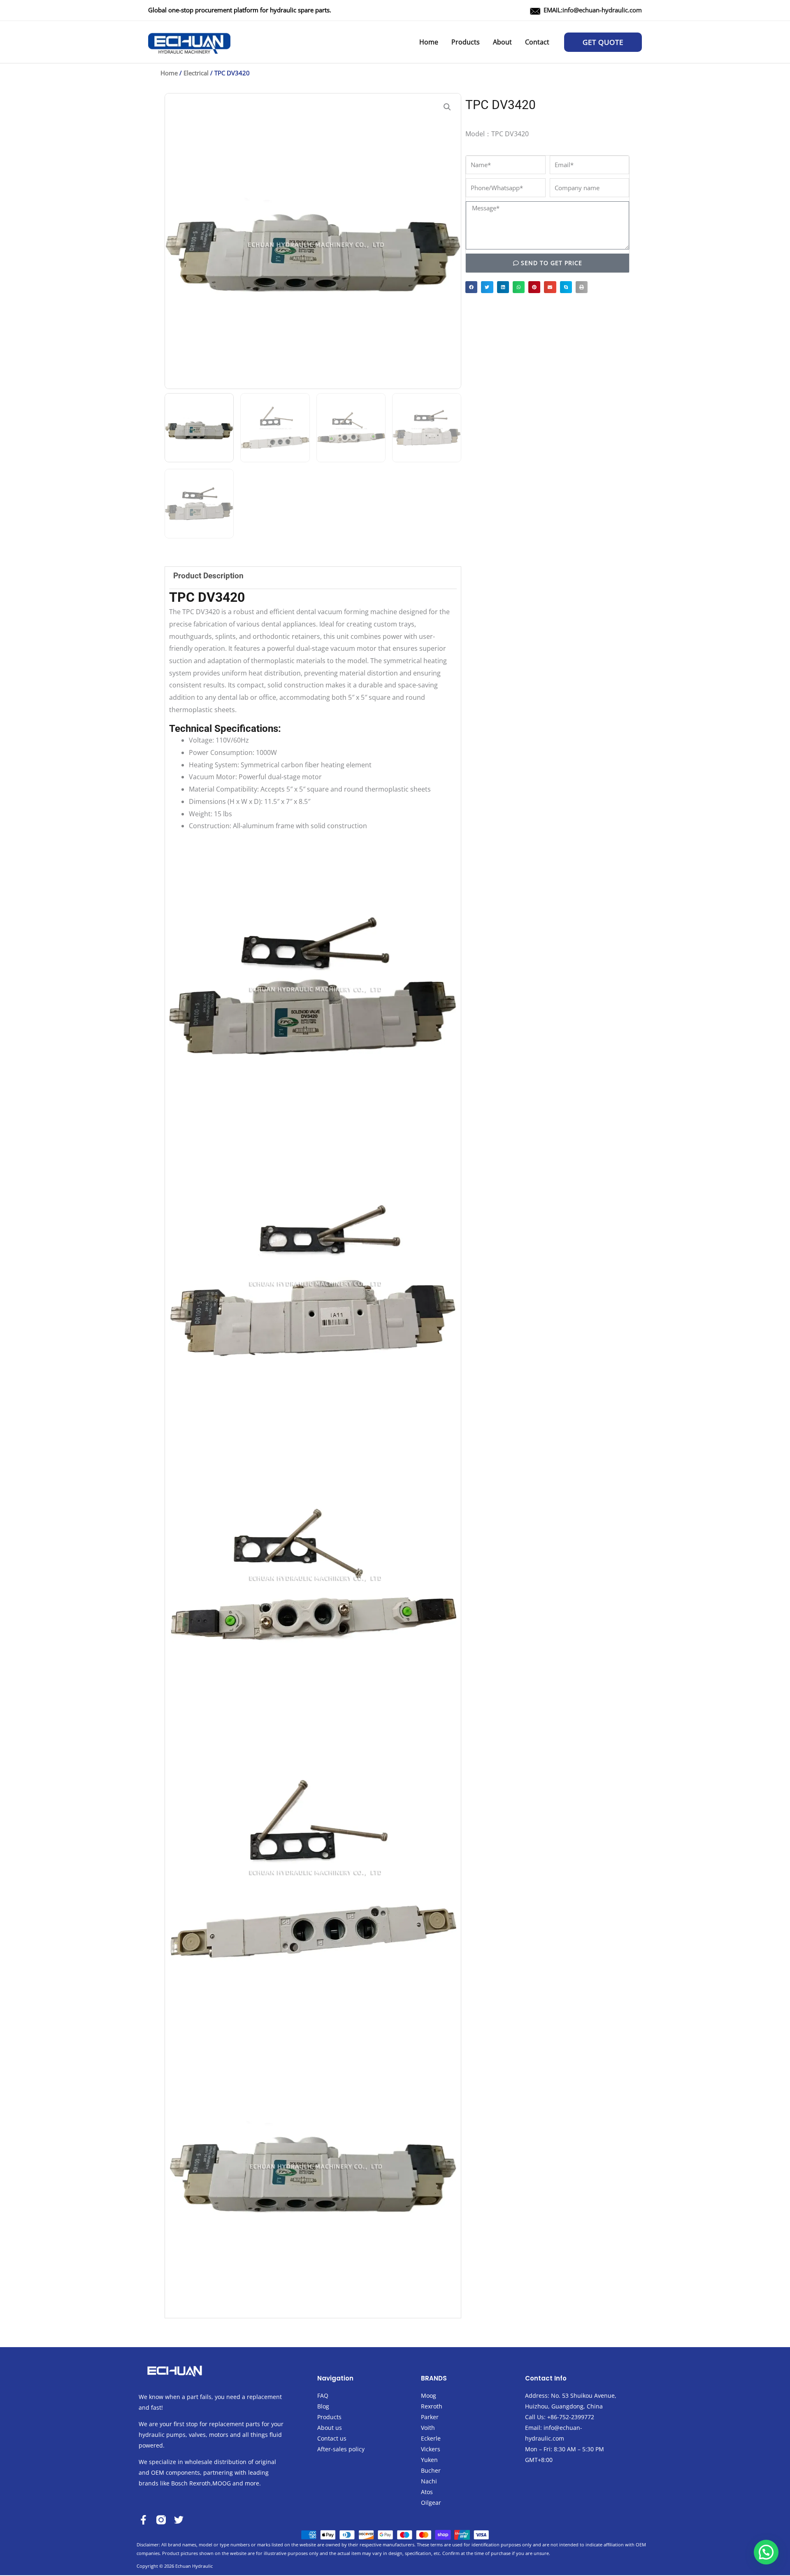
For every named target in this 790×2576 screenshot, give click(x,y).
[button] (603, 42)
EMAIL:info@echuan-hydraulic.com (593, 10)
